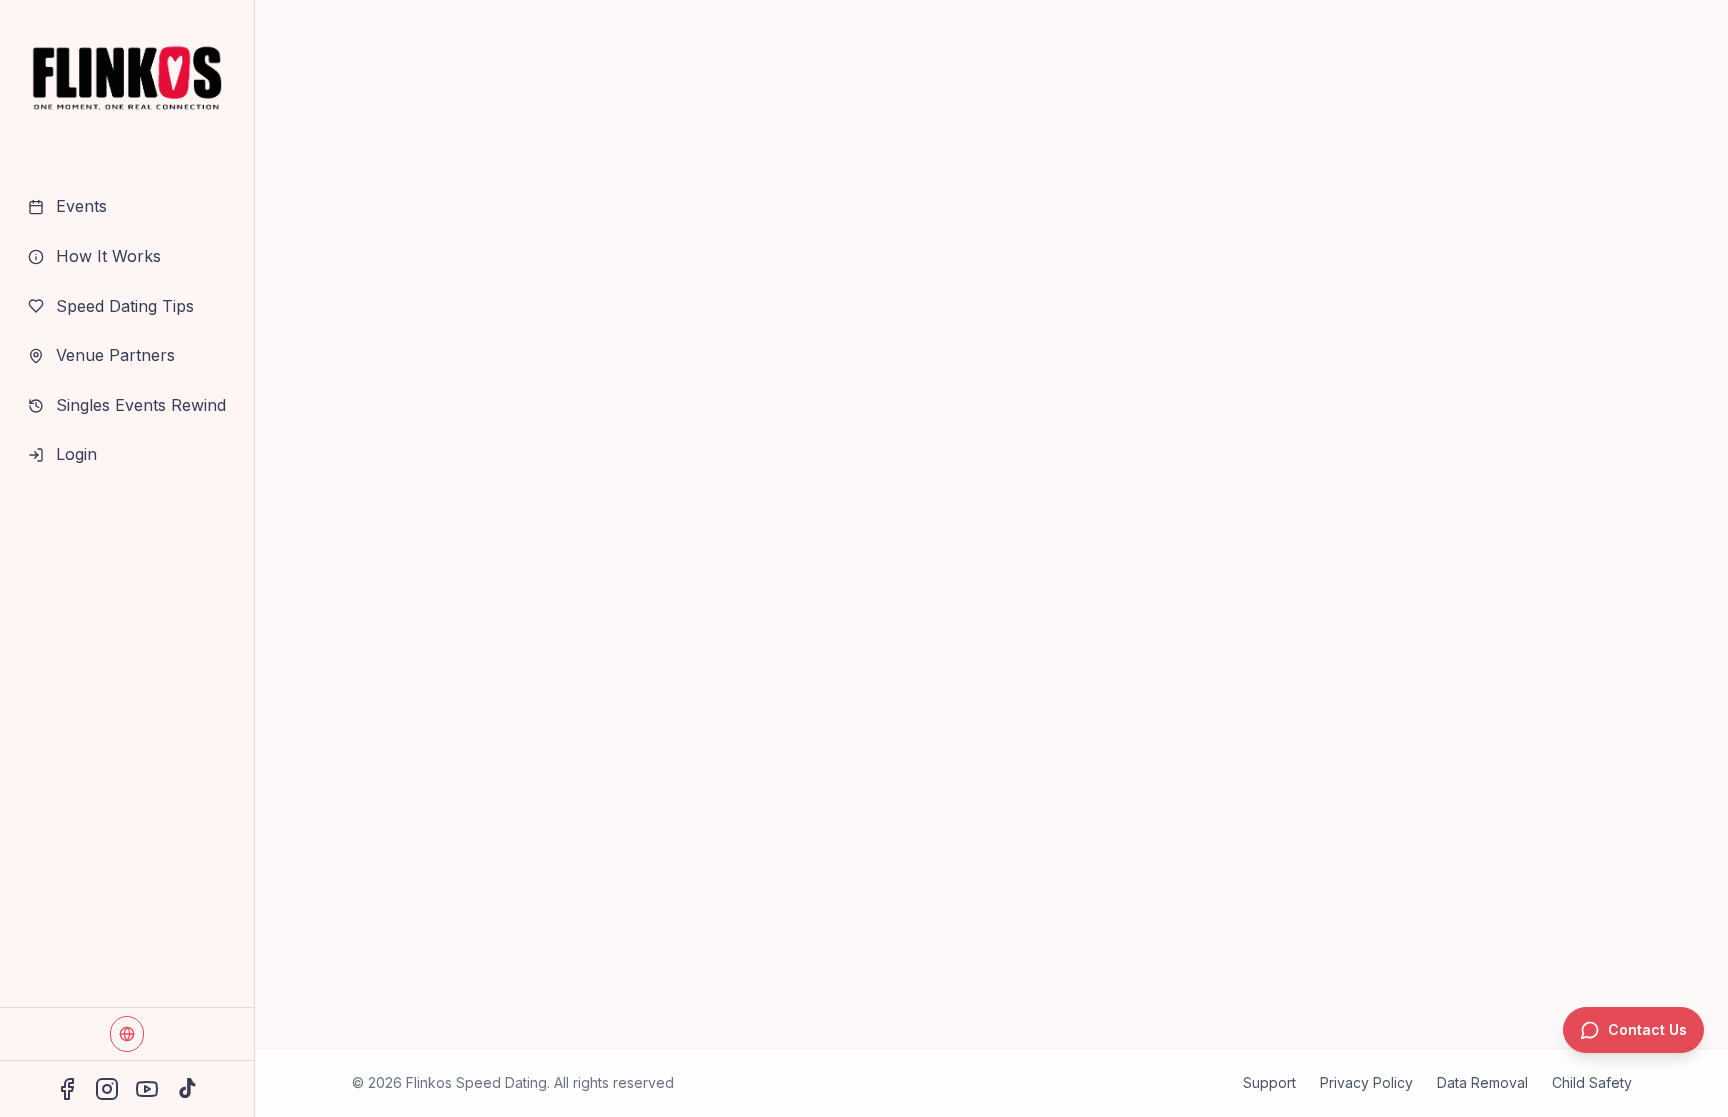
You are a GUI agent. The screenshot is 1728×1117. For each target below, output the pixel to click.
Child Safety (1592, 1082)
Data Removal (1482, 1082)
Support (1269, 1082)
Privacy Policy (1366, 1082)
